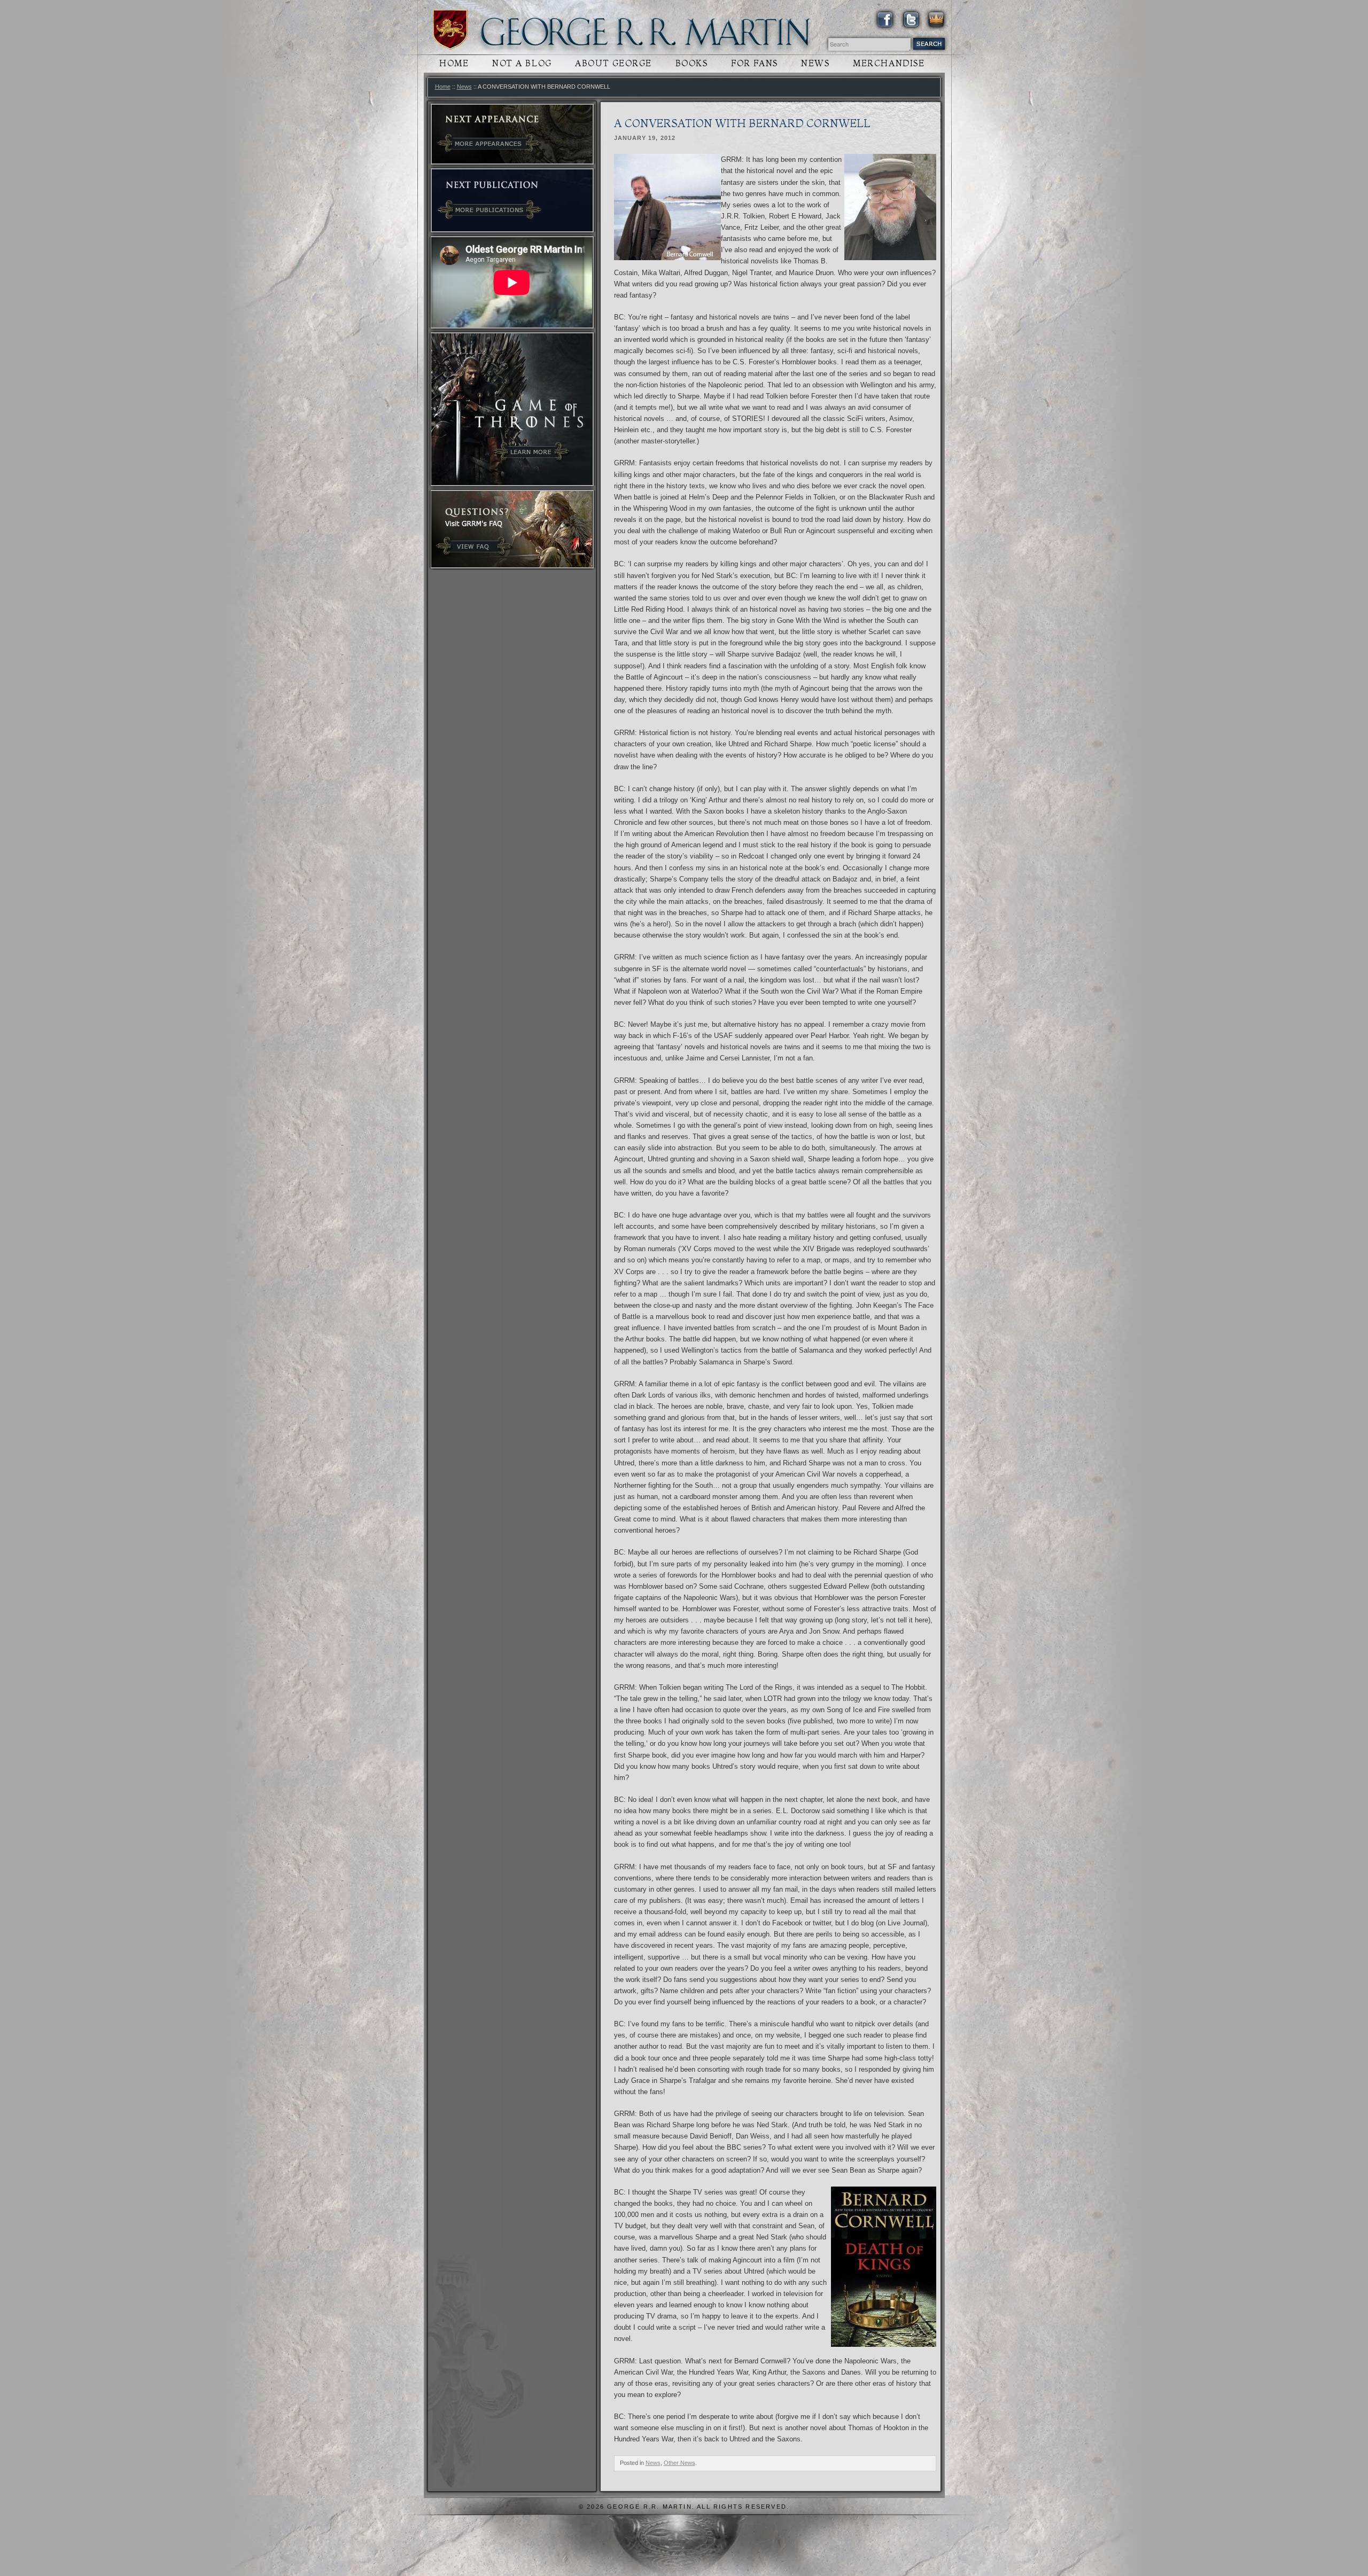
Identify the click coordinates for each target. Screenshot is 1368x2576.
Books (692, 63)
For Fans (754, 63)
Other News (679, 2463)
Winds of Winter (450, 30)
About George (613, 63)
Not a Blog (522, 63)
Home (454, 63)
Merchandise (889, 63)
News (815, 63)
